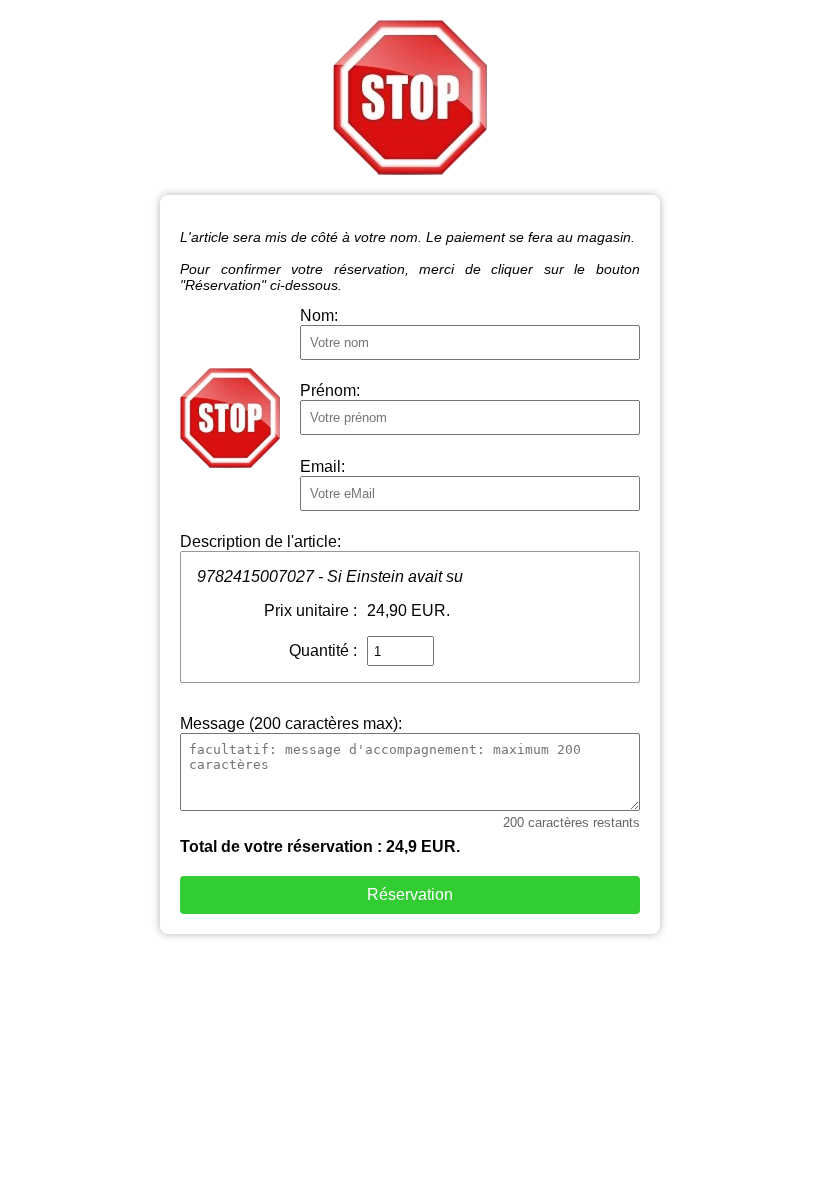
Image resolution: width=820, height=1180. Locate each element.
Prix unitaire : (310, 610)
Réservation (410, 894)
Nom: (319, 315)
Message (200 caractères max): (291, 723)
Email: (322, 466)
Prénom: (330, 390)
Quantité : (323, 650)
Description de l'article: (260, 541)
